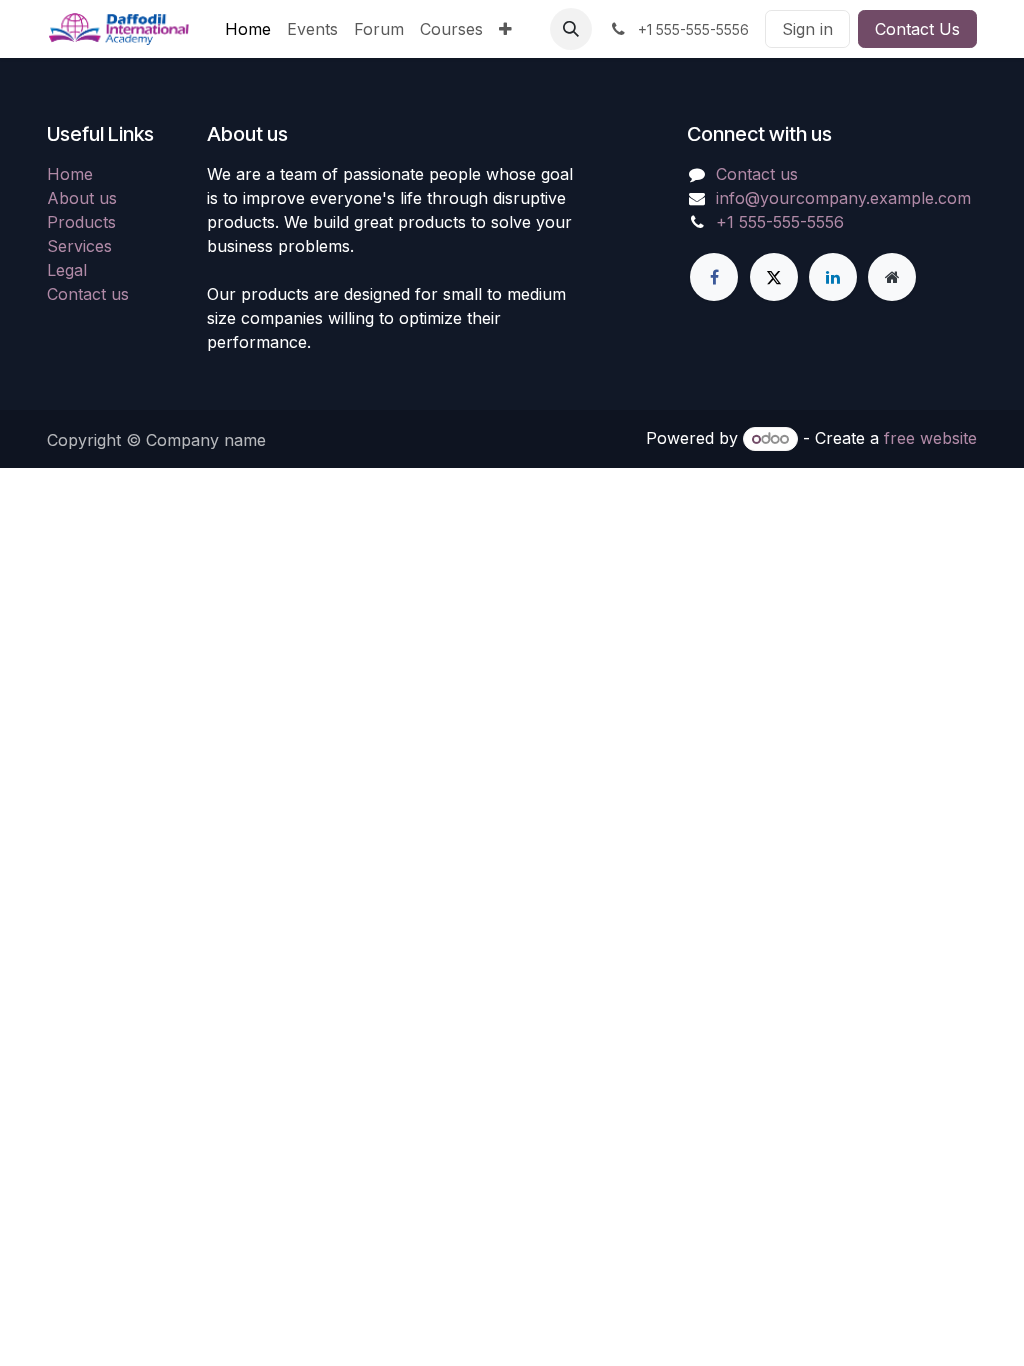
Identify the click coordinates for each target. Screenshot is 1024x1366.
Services (79, 246)
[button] (571, 29)
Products (81, 222)
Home (70, 174)
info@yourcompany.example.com (843, 198)
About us (82, 198)
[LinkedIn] (833, 277)
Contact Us (917, 29)
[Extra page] (892, 277)
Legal (67, 270)
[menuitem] (248, 29)
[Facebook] (714, 277)
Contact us (88, 294)
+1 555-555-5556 (780, 222)
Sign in (807, 29)
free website (930, 438)
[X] (774, 277)
